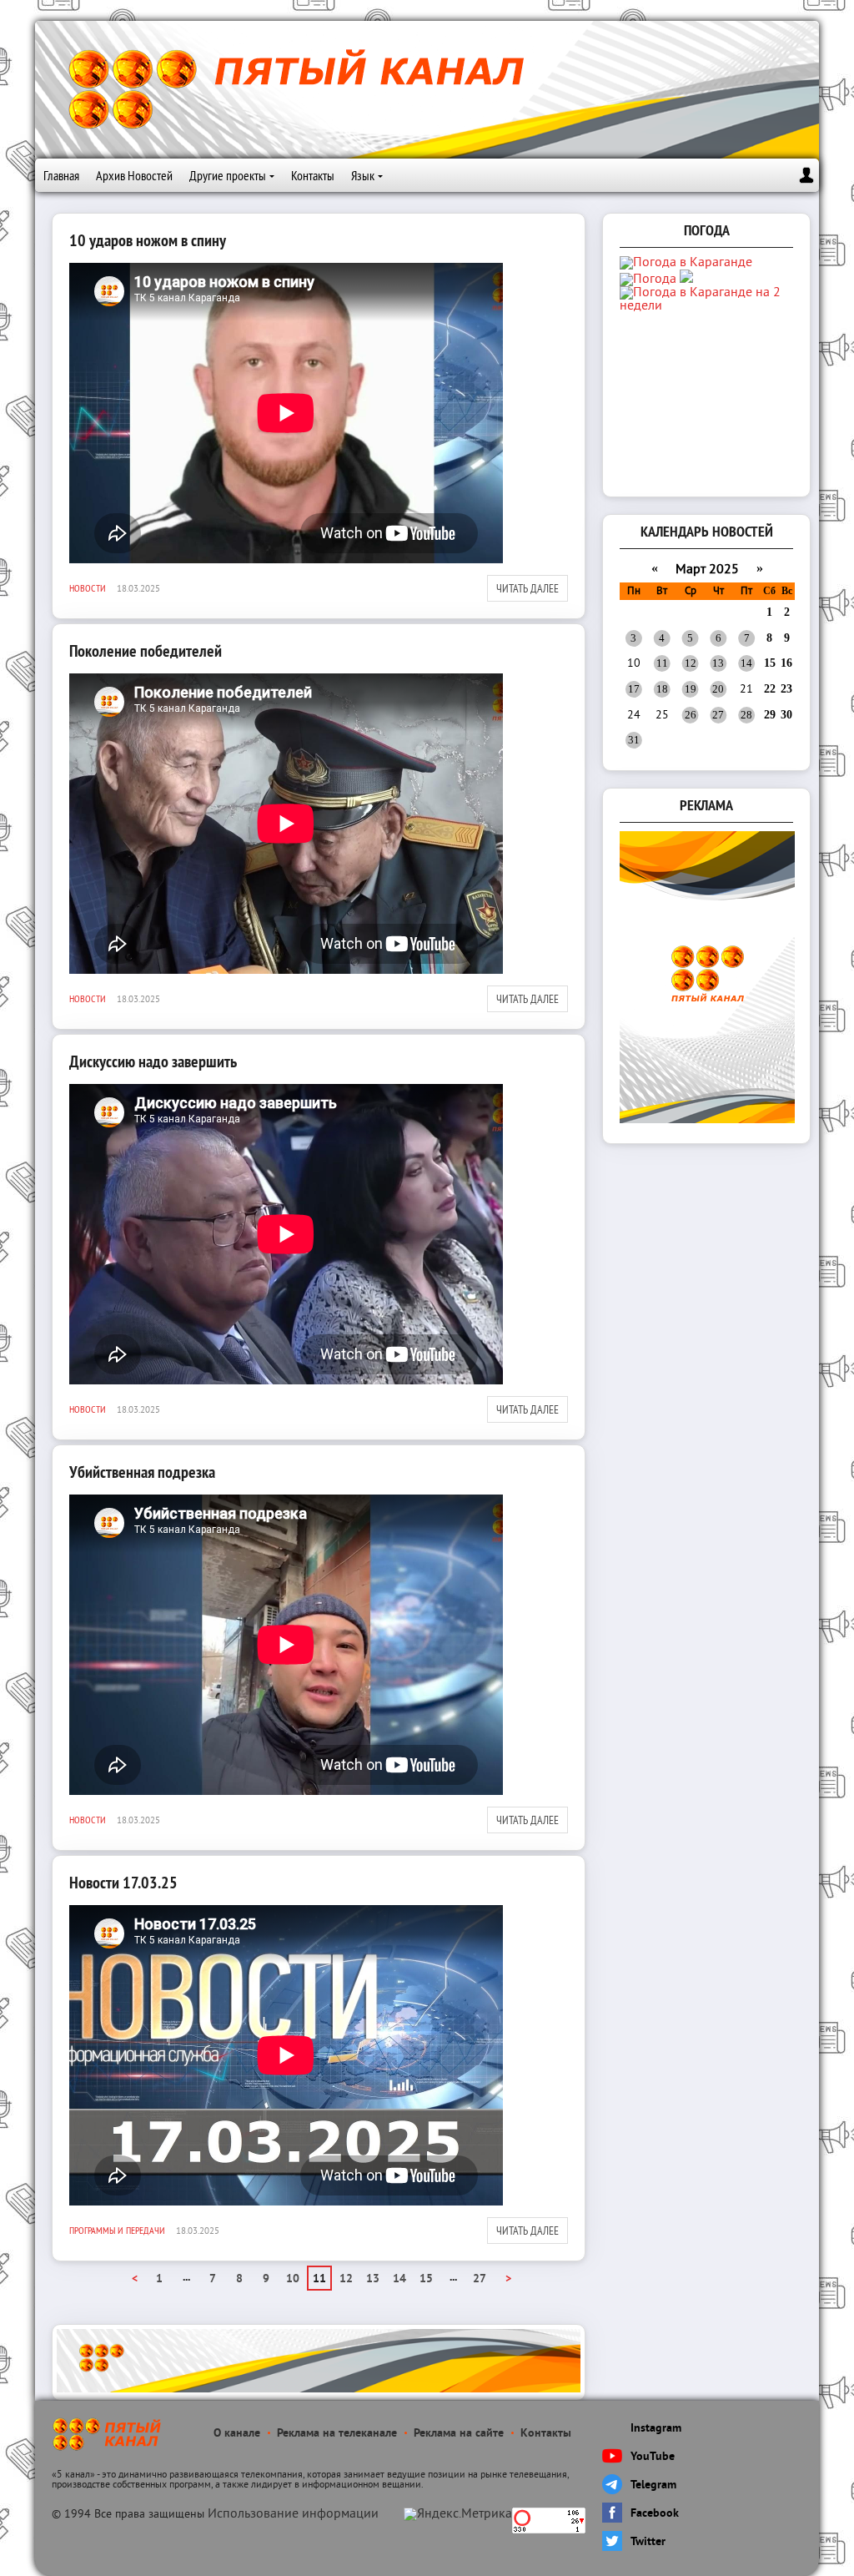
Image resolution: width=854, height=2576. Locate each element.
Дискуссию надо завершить (153, 1061)
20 (718, 689)
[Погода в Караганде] (686, 263)
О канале (237, 2434)
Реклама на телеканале (337, 2434)
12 (346, 2279)
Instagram (656, 2429)
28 (746, 715)
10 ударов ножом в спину (148, 240)
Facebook (655, 2514)
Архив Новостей (134, 175)
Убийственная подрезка (142, 1472)
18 (662, 689)
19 (691, 689)
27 (480, 2279)
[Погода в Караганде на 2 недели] (708, 306)
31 (634, 740)
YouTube (653, 2457)
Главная (61, 175)
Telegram (653, 2485)
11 (662, 663)
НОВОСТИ (88, 588)
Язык (363, 175)
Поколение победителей (146, 651)
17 (634, 689)
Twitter (648, 2542)
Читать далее (527, 588)
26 (691, 715)
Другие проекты (228, 175)
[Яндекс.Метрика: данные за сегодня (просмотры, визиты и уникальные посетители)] (458, 2514)
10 (293, 2279)
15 (426, 2279)
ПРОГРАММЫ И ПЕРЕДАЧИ (117, 2230)
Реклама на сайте (459, 2434)
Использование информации (293, 2514)
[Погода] (656, 280)
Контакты (313, 175)
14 (399, 2279)
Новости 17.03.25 (123, 1883)
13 (373, 2279)
